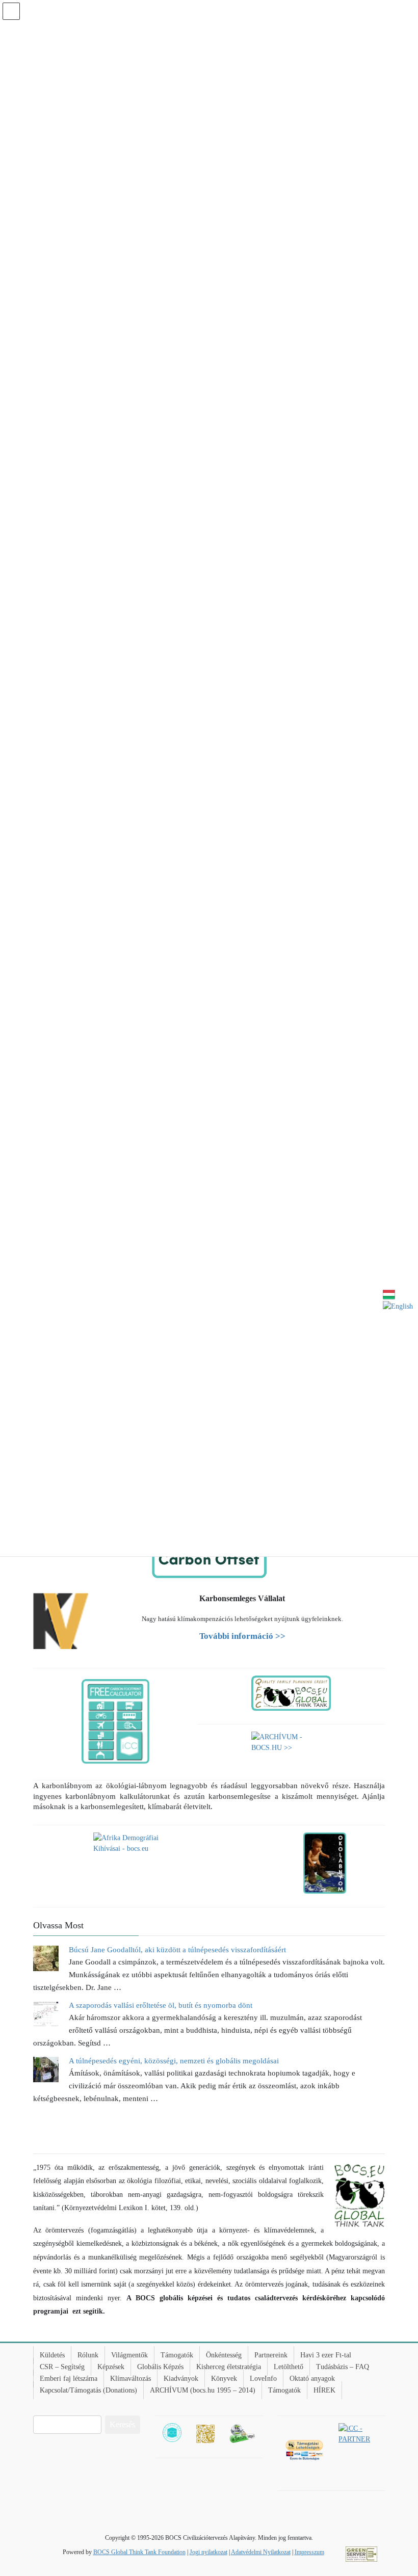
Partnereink (271, 2355)
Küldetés (52, 2355)
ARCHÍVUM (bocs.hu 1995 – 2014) (203, 2390)
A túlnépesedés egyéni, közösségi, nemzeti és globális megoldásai (174, 2061)
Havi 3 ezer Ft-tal (326, 2355)
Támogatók (177, 2355)
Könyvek (224, 2379)
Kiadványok (181, 2379)
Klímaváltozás (130, 2379)
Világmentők (129, 2355)
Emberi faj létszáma (69, 2379)
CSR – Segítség (62, 2367)
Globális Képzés (160, 2367)
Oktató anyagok (312, 2379)
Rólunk (88, 2355)
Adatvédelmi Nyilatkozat (261, 2552)
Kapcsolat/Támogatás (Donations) (88, 2390)
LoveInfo (263, 2379)
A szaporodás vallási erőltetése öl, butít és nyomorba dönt (161, 2005)
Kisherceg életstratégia (229, 2367)
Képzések (111, 2367)
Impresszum (309, 2552)
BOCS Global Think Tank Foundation (139, 2552)
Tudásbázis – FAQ (343, 2367)
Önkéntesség (224, 2355)
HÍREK (324, 2390)
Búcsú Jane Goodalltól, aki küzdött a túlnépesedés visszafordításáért (177, 1950)
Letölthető (289, 2367)
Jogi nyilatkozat (208, 2552)
